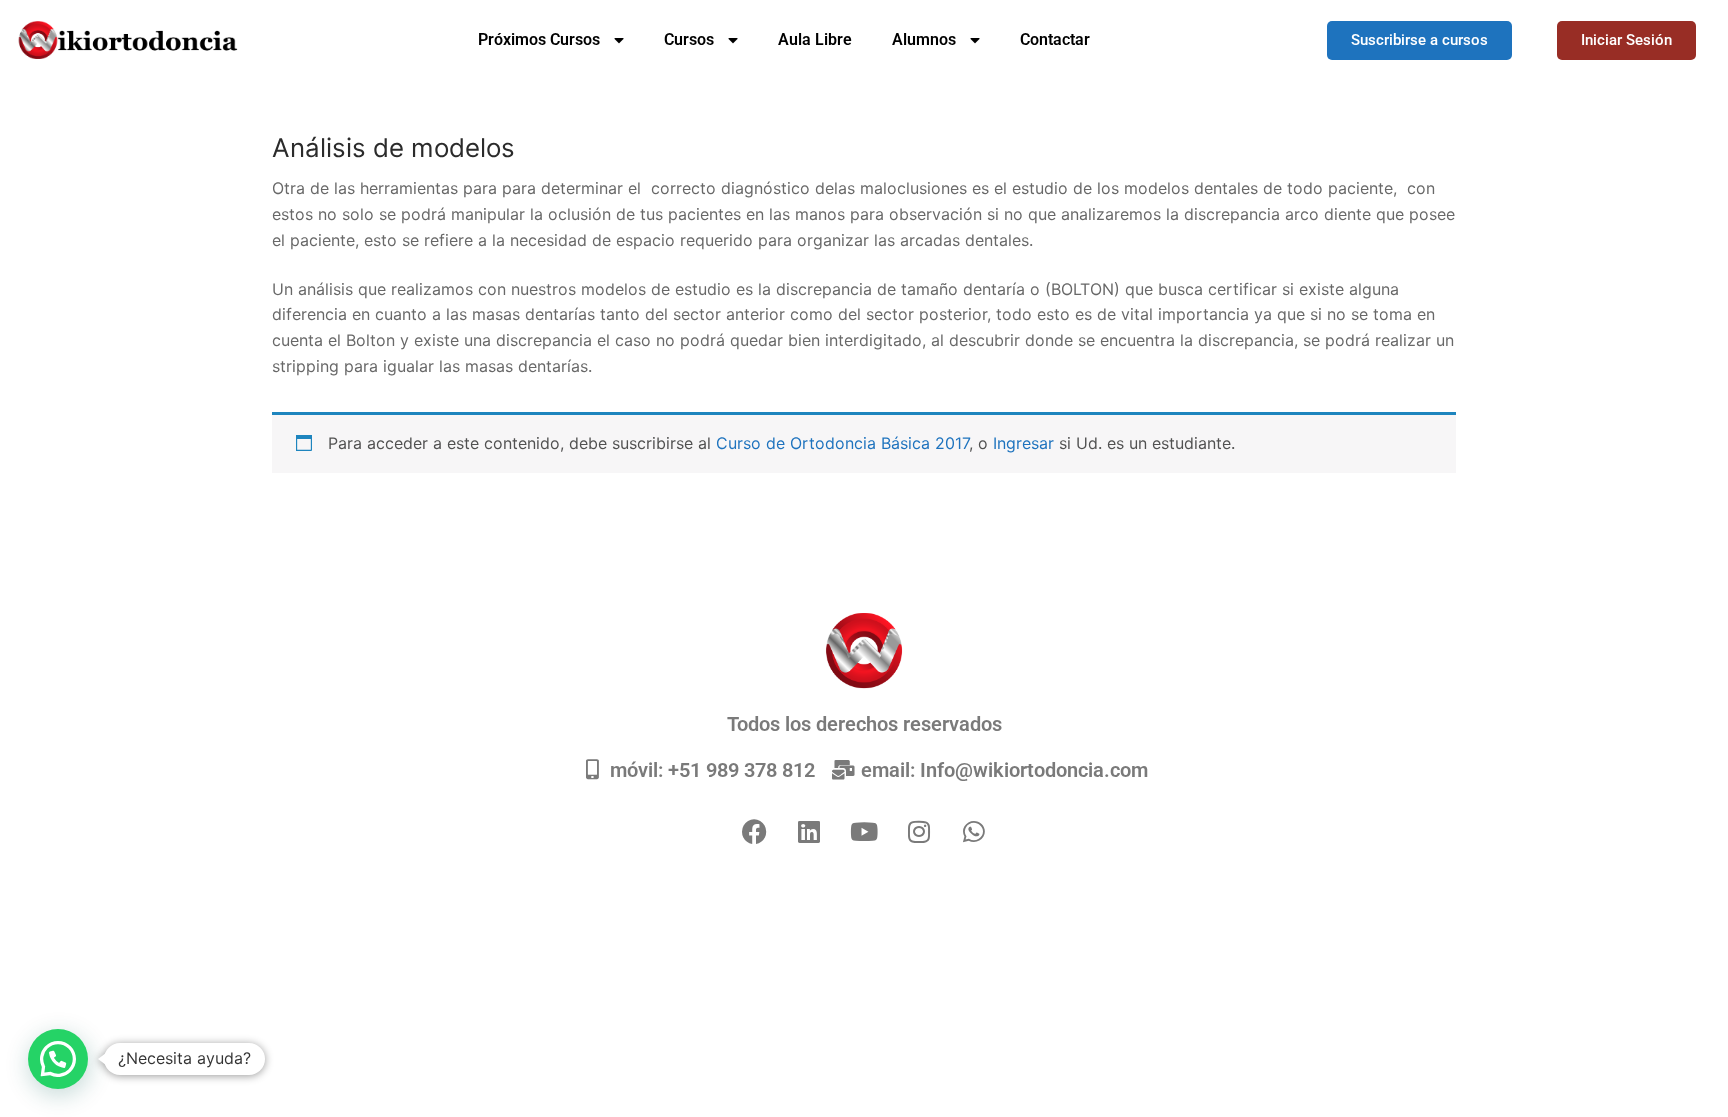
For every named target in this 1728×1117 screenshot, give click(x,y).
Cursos (689, 39)
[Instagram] (919, 831)
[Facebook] (754, 831)
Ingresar (1026, 443)
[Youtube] (864, 831)
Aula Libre (815, 39)
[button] (58, 1059)
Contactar (1055, 39)
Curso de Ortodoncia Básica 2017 (842, 443)
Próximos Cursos (539, 39)
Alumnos (924, 39)
